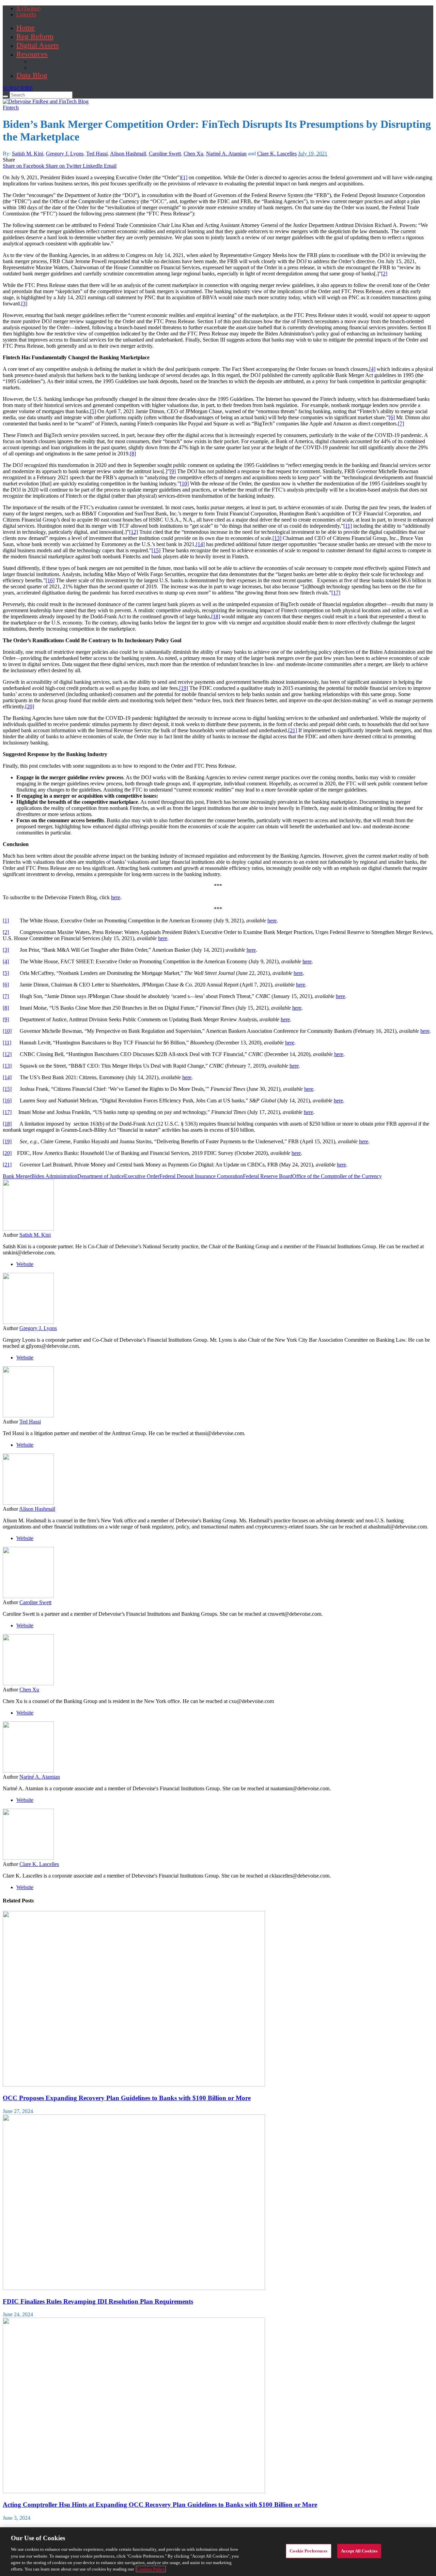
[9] (173, 471)
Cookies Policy (151, 2569)
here (116, 897)
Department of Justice (101, 1176)
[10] (184, 484)
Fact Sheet (41, 68)
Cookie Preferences (308, 2551)
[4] (372, 369)
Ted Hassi (97, 154)
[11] (348, 526)
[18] (216, 616)
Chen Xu (193, 154)
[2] (384, 274)
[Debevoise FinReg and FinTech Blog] (46, 101)
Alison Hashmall (128, 154)
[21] (293, 730)
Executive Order (142, 1176)
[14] (200, 544)
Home (26, 27)
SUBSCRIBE (18, 88)
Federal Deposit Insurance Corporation (201, 1176)
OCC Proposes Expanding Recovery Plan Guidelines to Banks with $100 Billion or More (127, 2098)
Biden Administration (54, 1176)
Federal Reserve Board (268, 1176)
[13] (277, 538)
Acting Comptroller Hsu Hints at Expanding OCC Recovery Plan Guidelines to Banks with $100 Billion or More (160, 2505)
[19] (184, 688)
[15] (156, 550)
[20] (30, 706)
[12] (134, 532)
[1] (184, 177)
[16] (50, 580)
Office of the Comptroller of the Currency (337, 1176)
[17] (336, 593)
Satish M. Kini (28, 154)
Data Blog (32, 75)
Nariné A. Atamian (226, 154)
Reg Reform (35, 36)
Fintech (11, 108)
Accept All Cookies (359, 2551)
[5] (93, 411)
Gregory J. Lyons (65, 154)
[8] (133, 454)
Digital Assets (38, 45)
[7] (401, 424)
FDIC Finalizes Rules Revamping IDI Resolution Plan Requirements (98, 2301)
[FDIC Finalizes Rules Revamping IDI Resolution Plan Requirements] (134, 2288)
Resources (32, 54)
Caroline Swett (165, 154)
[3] (24, 304)
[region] (218, 2552)
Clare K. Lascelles (277, 154)
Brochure (40, 62)
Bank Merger (17, 1176)
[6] (392, 417)
